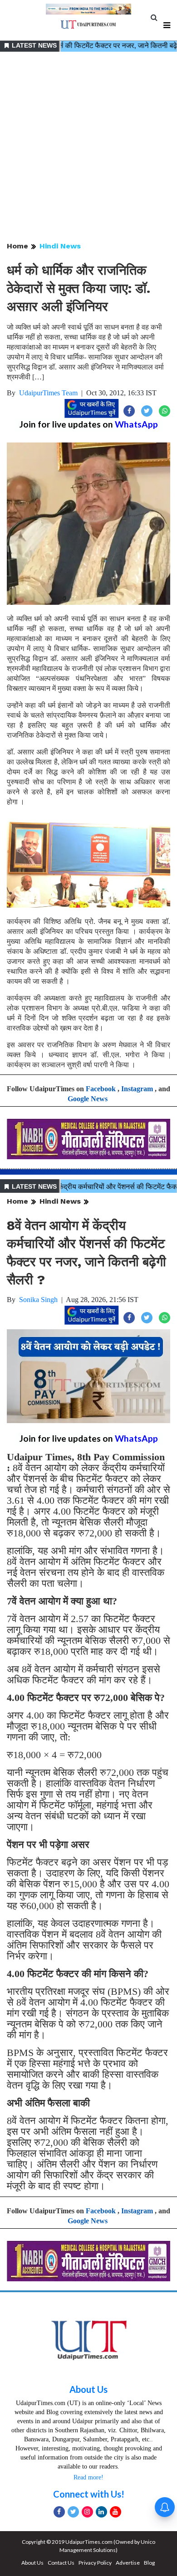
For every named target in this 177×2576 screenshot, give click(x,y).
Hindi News (60, 246)
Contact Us (61, 2563)
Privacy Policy (95, 2563)
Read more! (88, 2477)
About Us (88, 2389)
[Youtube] (116, 2512)
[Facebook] (59, 2512)
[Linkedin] (101, 2512)
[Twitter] (73, 2512)
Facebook (101, 1089)
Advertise (128, 2563)
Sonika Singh (38, 1300)
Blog (149, 2563)
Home (17, 246)
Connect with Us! (89, 2494)
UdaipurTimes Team (48, 393)
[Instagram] (87, 2512)
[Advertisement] (88, 147)
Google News (88, 1099)
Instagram (137, 1089)
